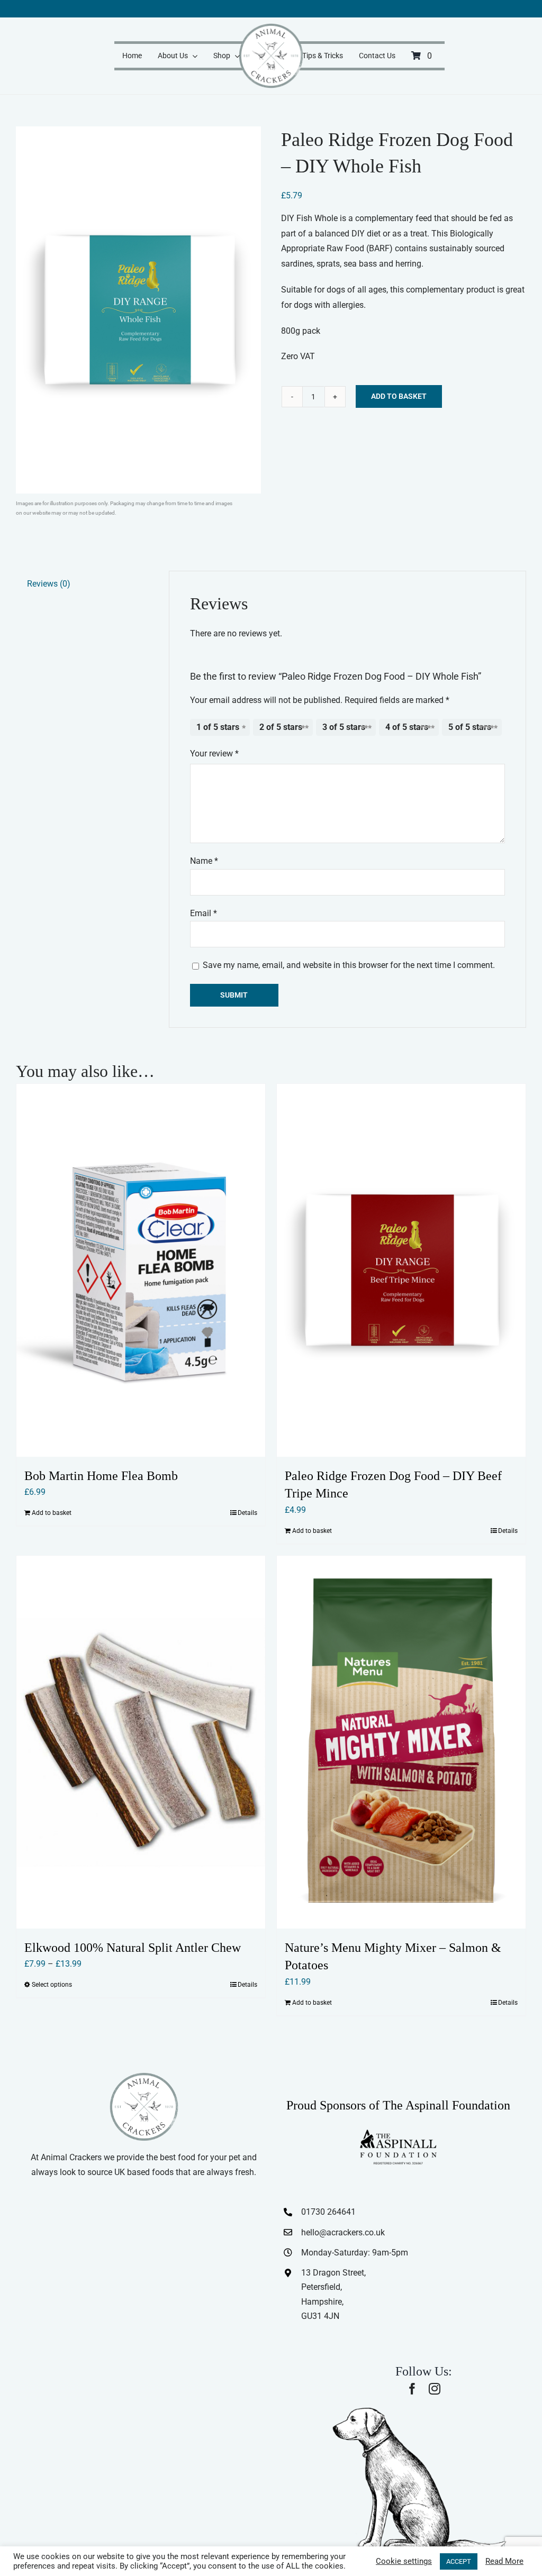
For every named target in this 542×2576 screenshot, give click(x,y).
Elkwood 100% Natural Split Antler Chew (133, 1948)
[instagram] (435, 2389)
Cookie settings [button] (404, 2561)
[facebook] (412, 2389)
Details (247, 1513)
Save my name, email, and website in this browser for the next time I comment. (349, 965)
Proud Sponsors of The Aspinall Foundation (398, 2105)
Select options (52, 1985)
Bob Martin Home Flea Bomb (101, 1476)
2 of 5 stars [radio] (281, 727)
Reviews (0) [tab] (49, 584)
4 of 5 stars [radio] (407, 727)
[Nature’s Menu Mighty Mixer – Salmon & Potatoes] (401, 1742)
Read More (504, 2561)
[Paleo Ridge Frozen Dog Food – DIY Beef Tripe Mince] (401, 1270)
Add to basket (399, 396)
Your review (214, 753)
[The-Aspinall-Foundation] (398, 2132)
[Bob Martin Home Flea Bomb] (141, 1270)
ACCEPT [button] (459, 2561)
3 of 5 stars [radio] (344, 727)
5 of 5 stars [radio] (470, 727)
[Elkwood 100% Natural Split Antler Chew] (141, 1742)
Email (204, 913)
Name (204, 861)
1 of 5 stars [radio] (218, 727)
